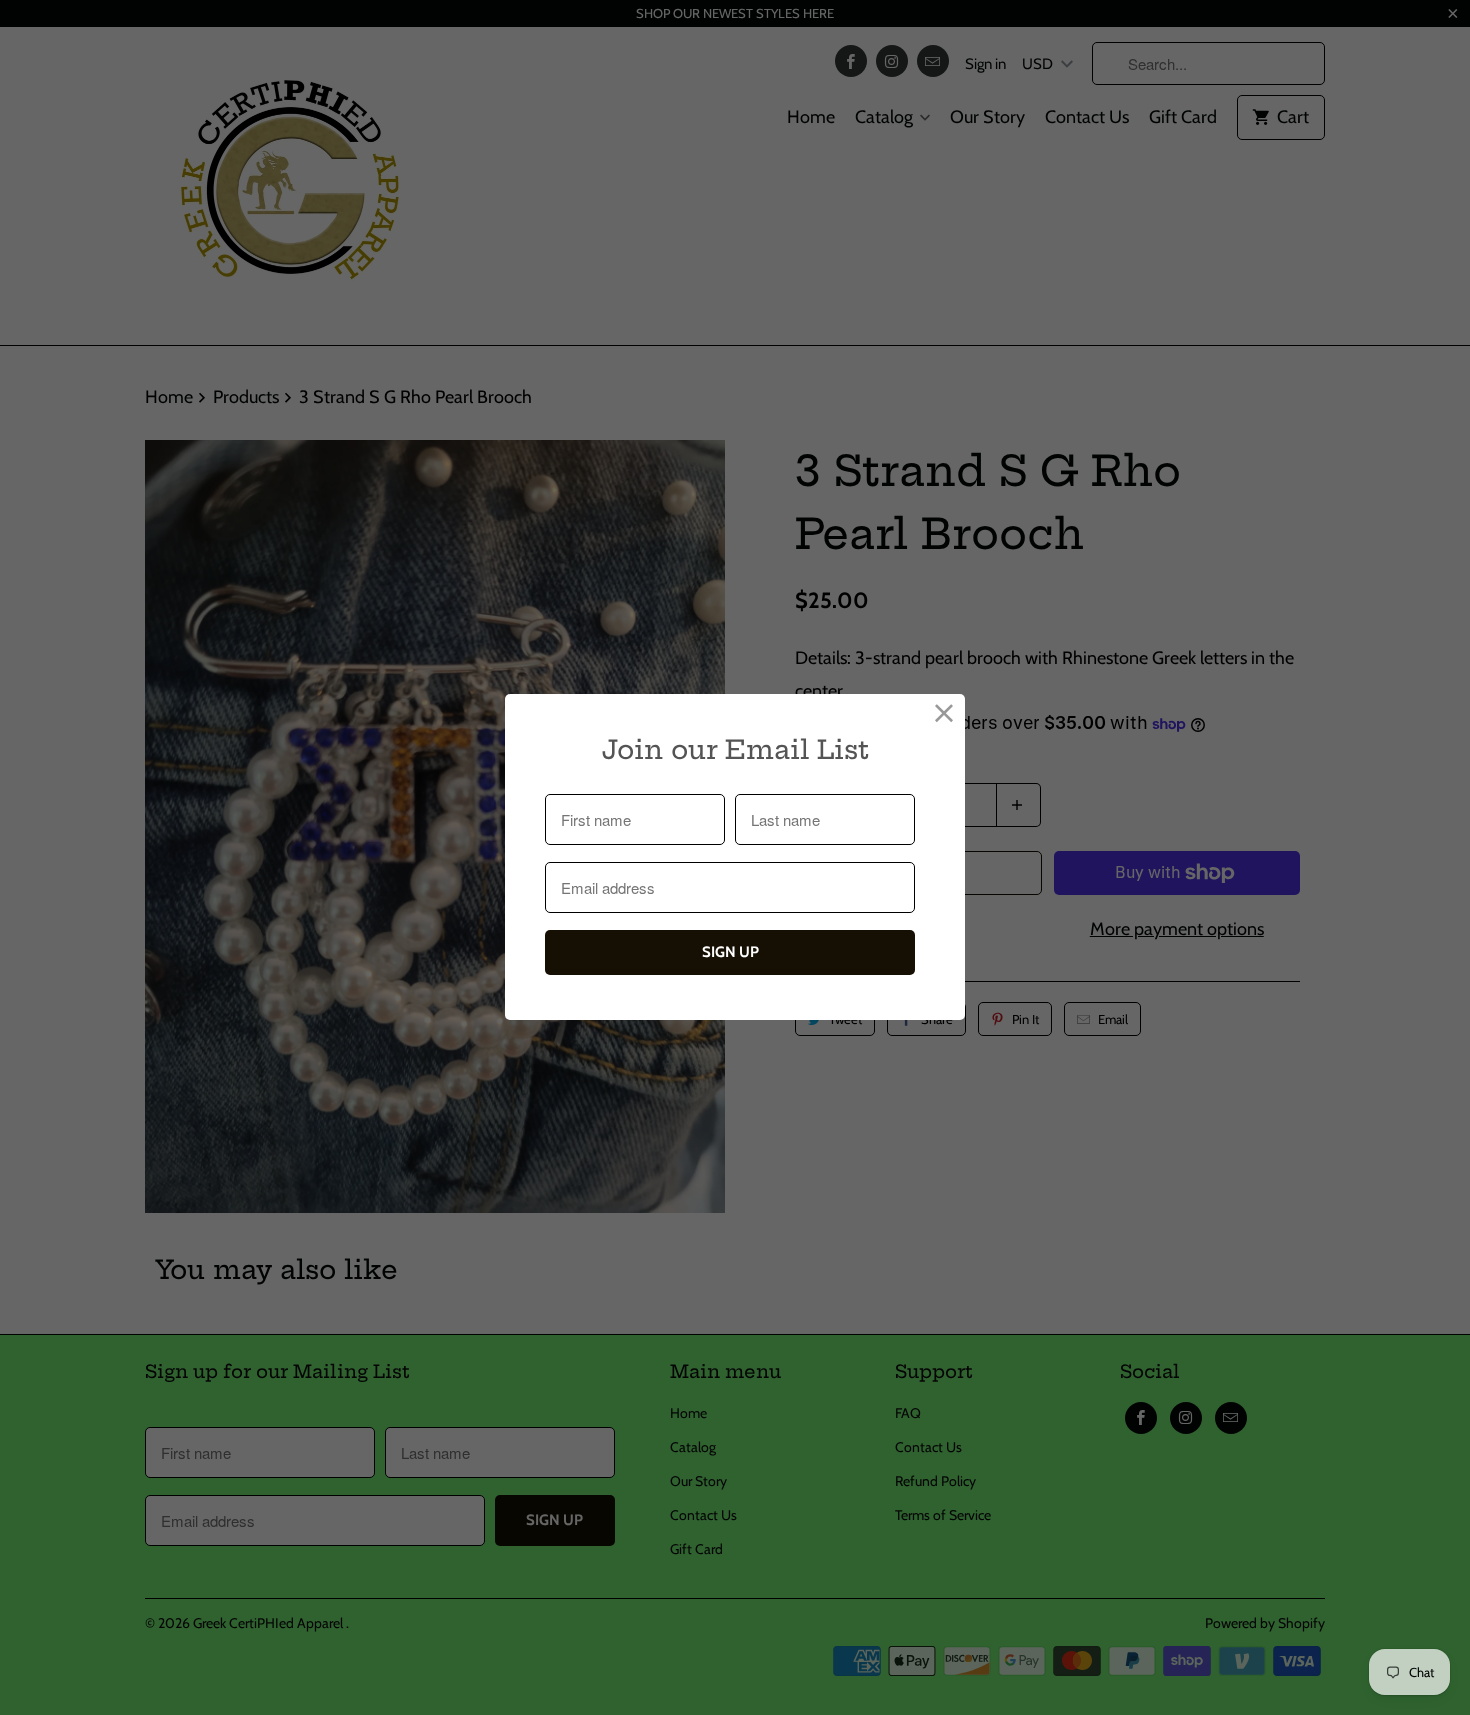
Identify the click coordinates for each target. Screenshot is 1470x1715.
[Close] (944, 714)
